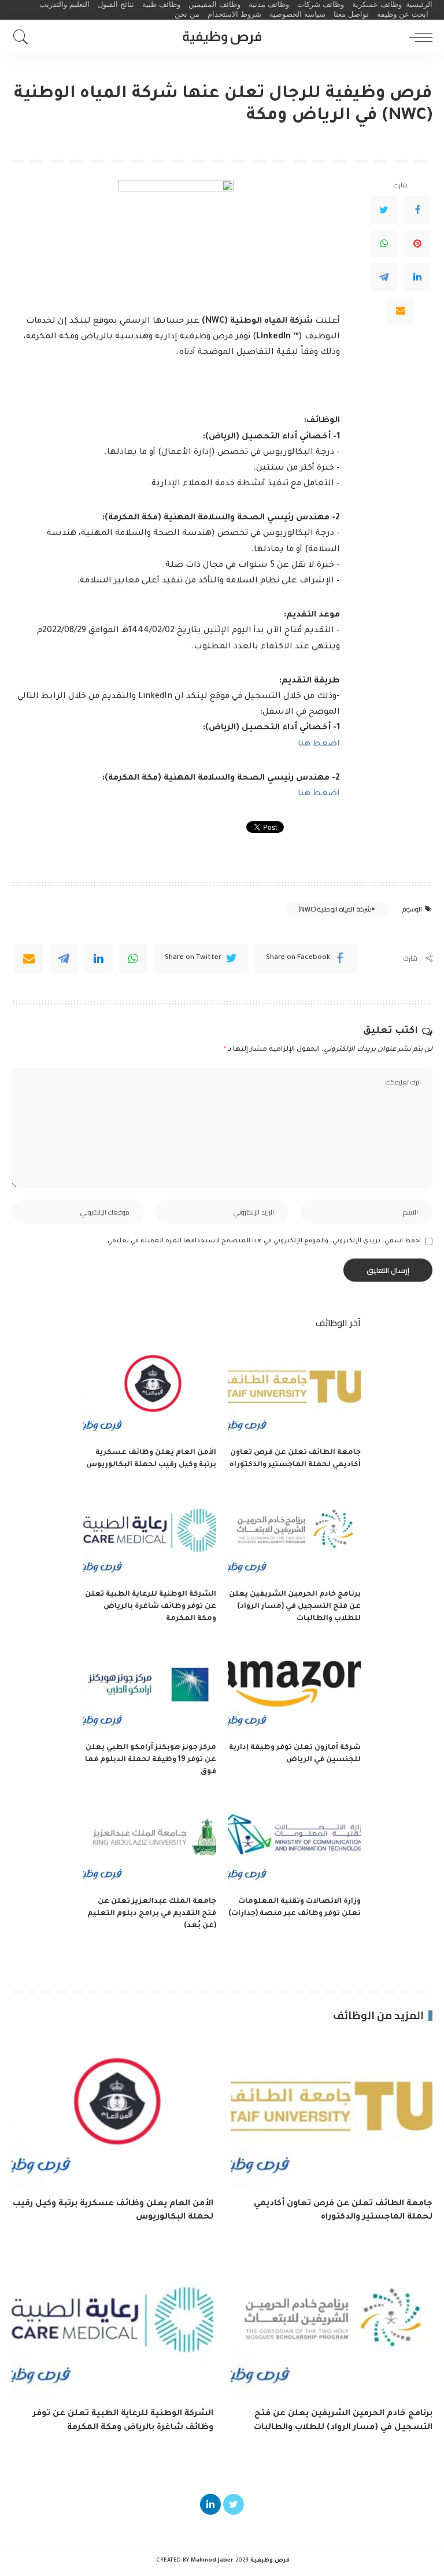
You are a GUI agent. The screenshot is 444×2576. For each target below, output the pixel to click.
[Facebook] (417, 210)
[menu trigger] (418, 37)
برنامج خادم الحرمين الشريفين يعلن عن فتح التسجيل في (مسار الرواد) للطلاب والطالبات (295, 1607)
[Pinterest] (417, 243)
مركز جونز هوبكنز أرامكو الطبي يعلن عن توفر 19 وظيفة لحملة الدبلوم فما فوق (151, 1760)
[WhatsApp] (384, 243)
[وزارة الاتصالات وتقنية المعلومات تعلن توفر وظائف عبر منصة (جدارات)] (294, 1840)
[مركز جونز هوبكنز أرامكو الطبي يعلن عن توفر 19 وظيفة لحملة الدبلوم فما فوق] (150, 1687)
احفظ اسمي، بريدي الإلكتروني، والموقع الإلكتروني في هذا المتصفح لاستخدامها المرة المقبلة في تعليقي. (263, 1241)
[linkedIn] (98, 958)
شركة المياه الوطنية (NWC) (335, 909)
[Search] (24, 37)
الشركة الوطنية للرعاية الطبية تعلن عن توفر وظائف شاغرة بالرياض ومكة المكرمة (151, 1607)
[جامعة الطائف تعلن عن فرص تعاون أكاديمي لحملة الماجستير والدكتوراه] (294, 1392)
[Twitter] (384, 210)
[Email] (401, 311)
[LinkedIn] (417, 277)
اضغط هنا (319, 744)
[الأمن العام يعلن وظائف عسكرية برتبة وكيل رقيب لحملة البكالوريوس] (150, 1392)
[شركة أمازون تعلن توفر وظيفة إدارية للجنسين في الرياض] (294, 1687)
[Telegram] (384, 277)
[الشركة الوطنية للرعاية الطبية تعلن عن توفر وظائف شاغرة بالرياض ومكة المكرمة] (150, 1533)
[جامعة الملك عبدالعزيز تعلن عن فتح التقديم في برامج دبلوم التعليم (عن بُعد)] (150, 1840)
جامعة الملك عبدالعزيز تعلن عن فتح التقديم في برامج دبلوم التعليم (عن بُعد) (152, 1914)
